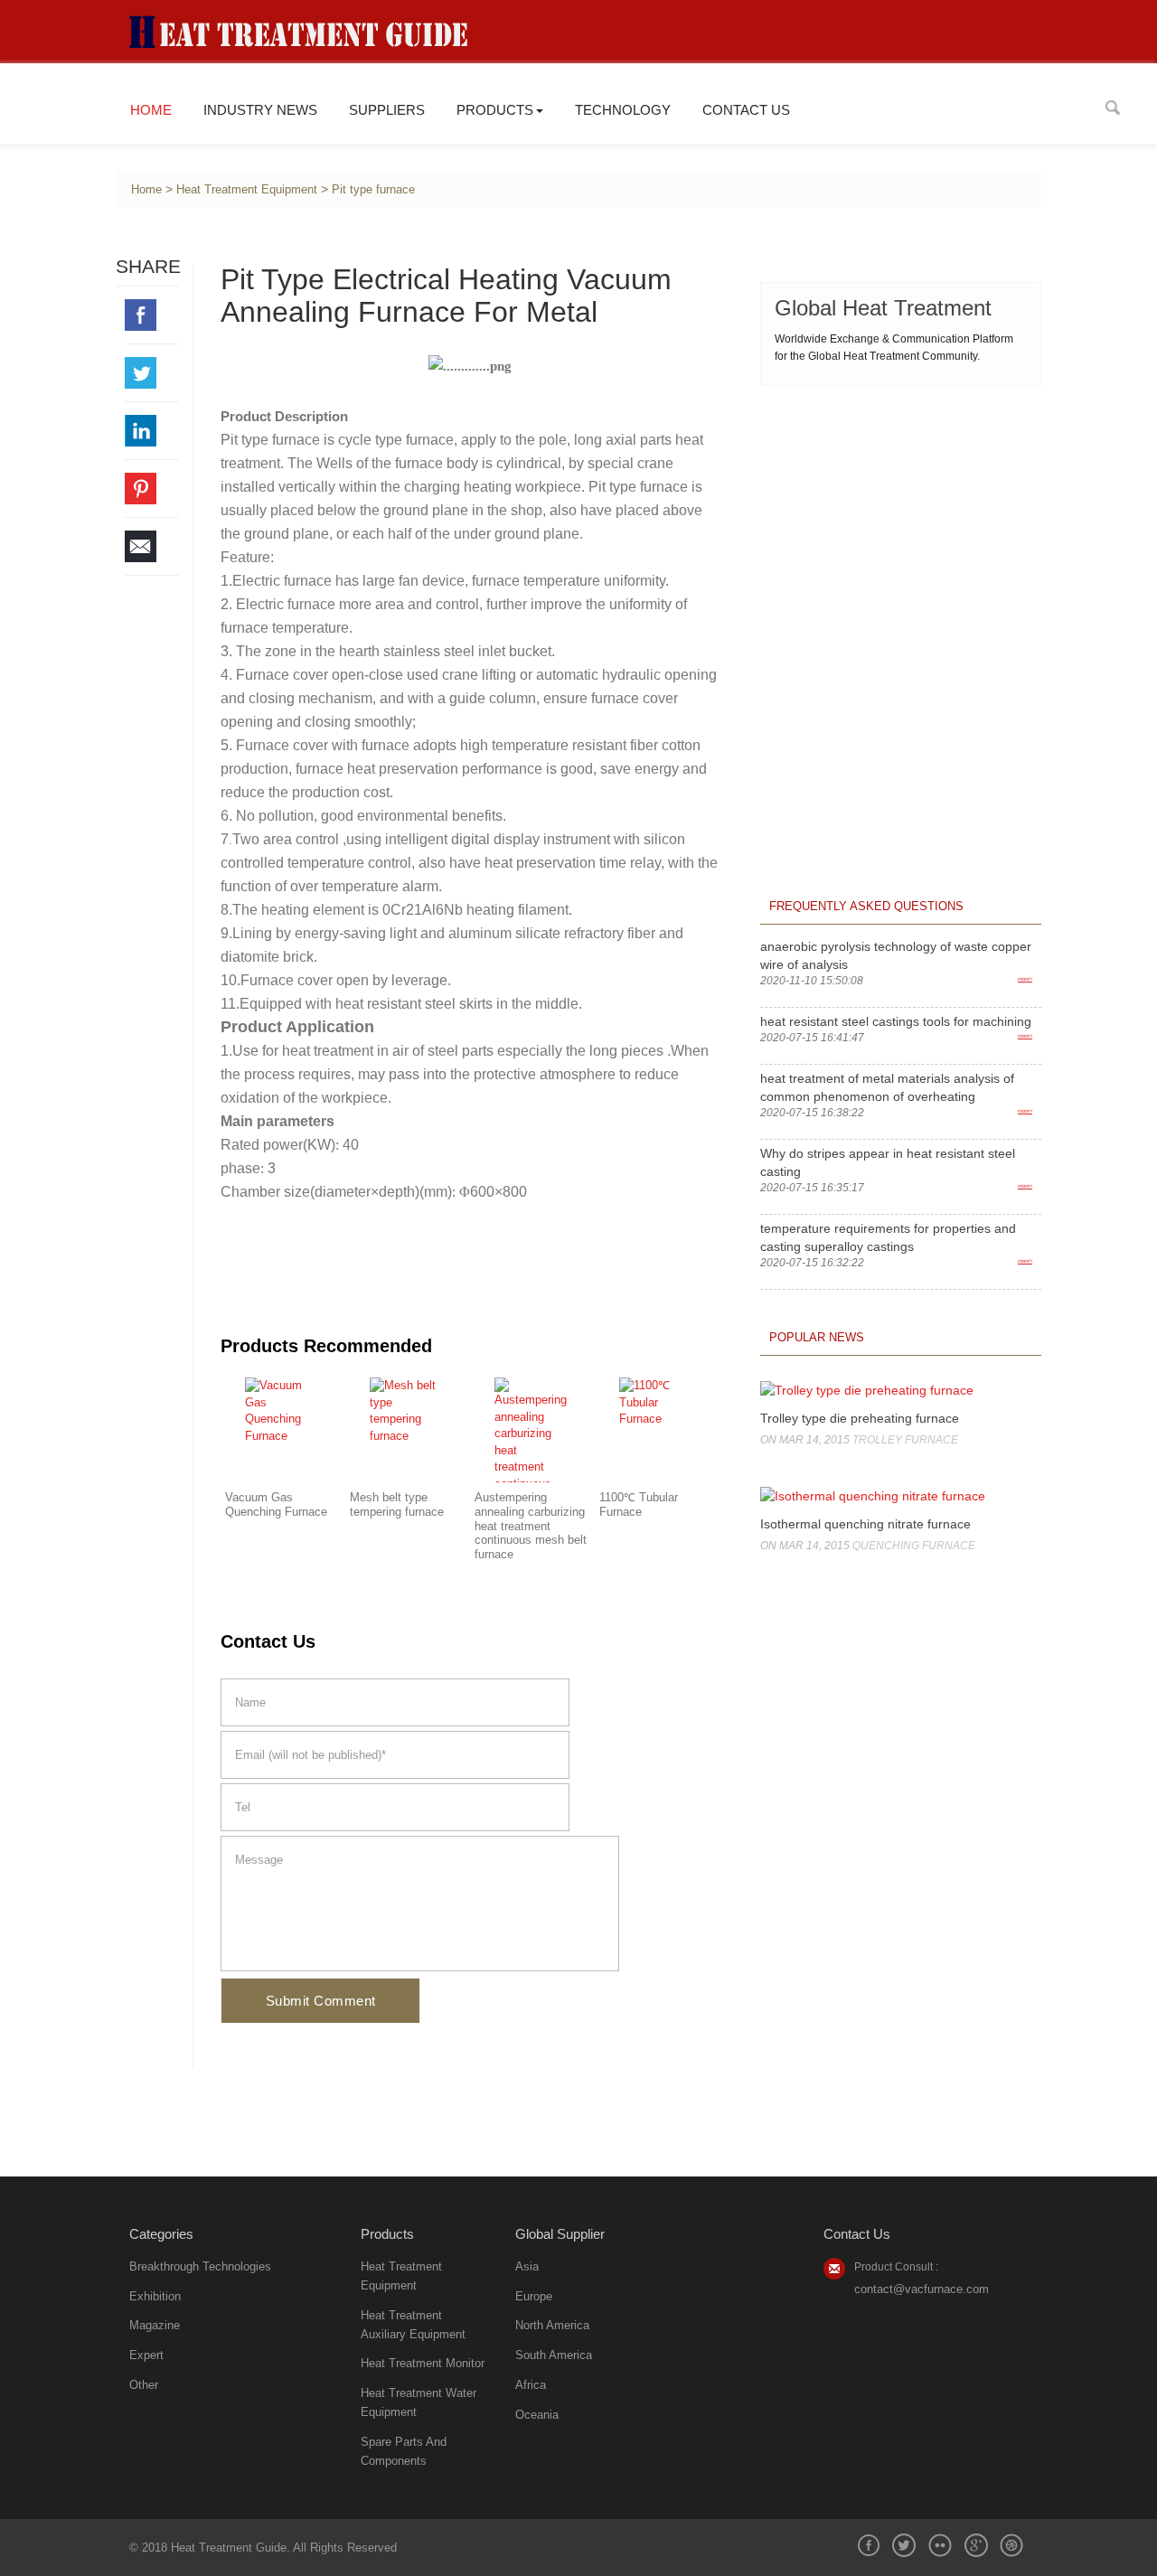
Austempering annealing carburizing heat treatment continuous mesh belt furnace (531, 1526)
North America (552, 2325)
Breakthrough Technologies (200, 2266)
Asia (527, 2266)
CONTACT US (746, 110)
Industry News (260, 110)
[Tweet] (152, 373)
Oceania (537, 2415)
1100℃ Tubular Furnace (639, 1505)
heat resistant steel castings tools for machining (896, 1021)
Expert (146, 2355)
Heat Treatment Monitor (423, 2363)
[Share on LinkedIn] (152, 431)
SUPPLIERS (387, 110)
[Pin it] (152, 489)
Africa (531, 2385)
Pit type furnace (373, 190)
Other (144, 2385)
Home (151, 110)
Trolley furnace (905, 1440)
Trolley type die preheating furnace (860, 1418)
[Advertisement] (901, 517)
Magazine (155, 2325)
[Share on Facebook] (152, 315)
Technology (623, 110)
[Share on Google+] (976, 2545)
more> (1025, 979)
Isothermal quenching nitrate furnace (865, 1524)
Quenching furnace (914, 1546)
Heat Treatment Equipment (247, 190)
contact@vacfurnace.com (922, 2289)
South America (554, 2355)
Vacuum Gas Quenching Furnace (276, 1505)
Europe (534, 2296)
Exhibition (155, 2296)
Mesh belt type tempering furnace (397, 1505)
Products (495, 110)
